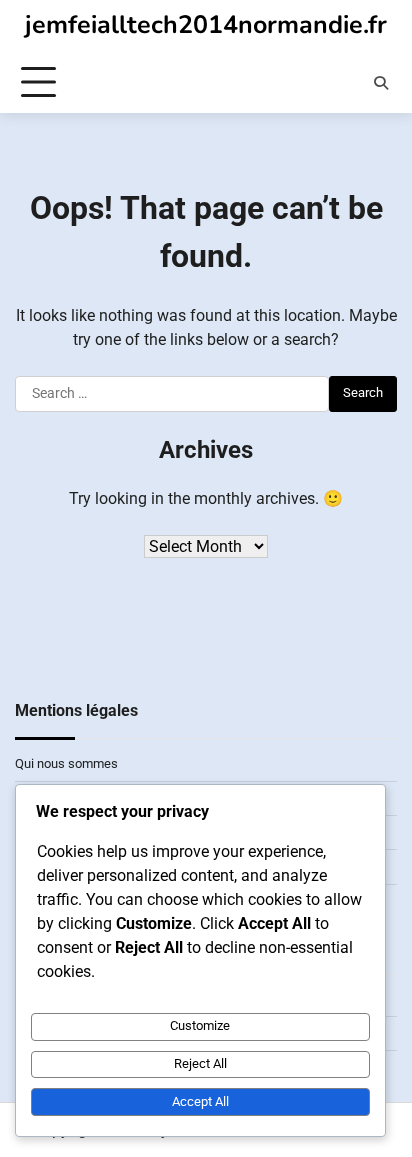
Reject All (200, 1063)
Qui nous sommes (66, 763)
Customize (200, 1025)
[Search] (381, 83)
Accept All (200, 1101)
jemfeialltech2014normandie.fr (206, 25)
